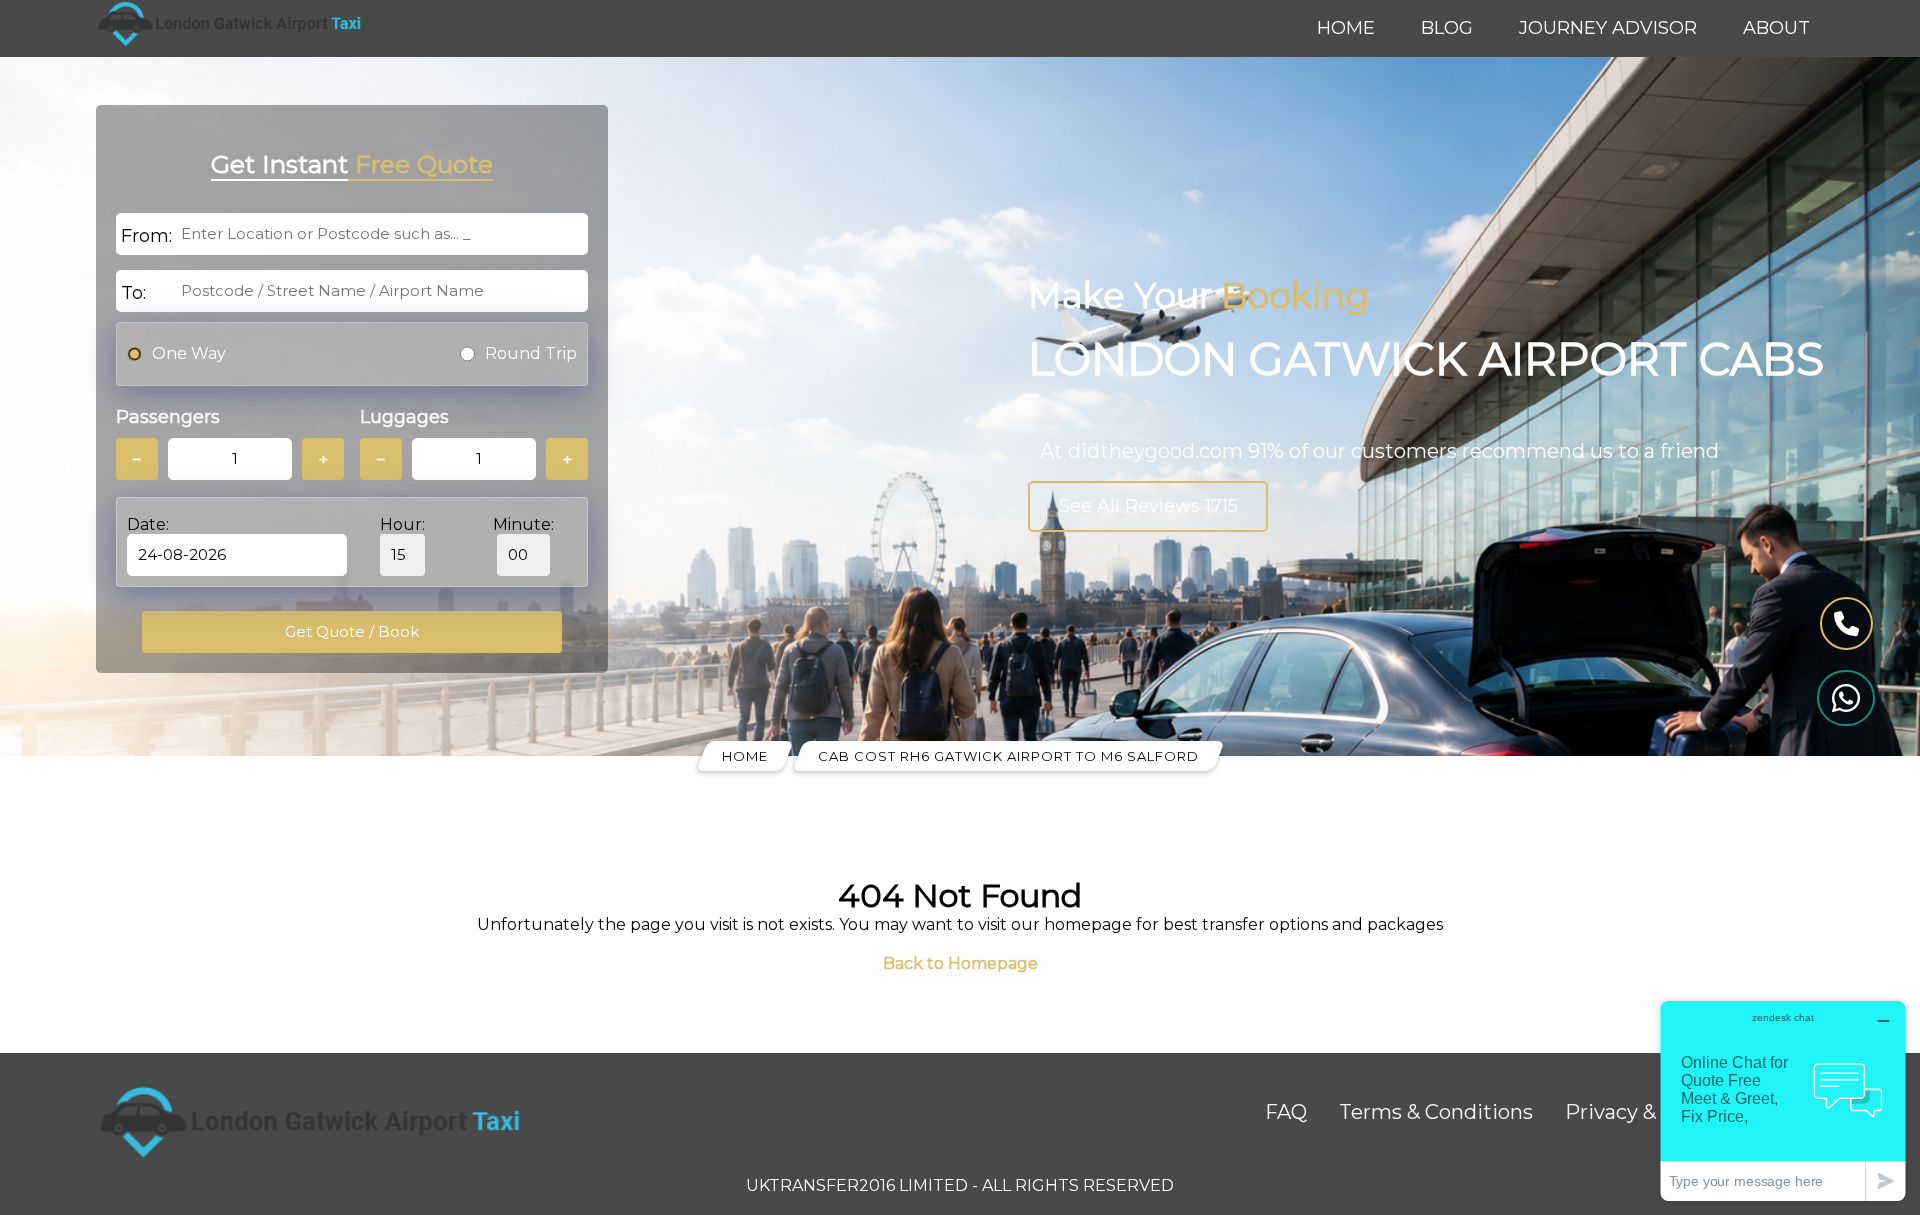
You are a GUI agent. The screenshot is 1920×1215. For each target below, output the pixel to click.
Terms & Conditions (1436, 1112)
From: (146, 236)
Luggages (404, 417)
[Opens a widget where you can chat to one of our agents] (1783, 1100)
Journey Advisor (1608, 28)
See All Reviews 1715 (1148, 506)
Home (1346, 28)
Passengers (168, 417)
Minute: (523, 524)
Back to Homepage (960, 963)
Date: (148, 524)
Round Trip (531, 353)
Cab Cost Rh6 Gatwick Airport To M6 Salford (1008, 756)
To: (133, 293)
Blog (1447, 28)
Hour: (402, 524)
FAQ (1286, 1112)
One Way (189, 353)
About (1776, 28)
